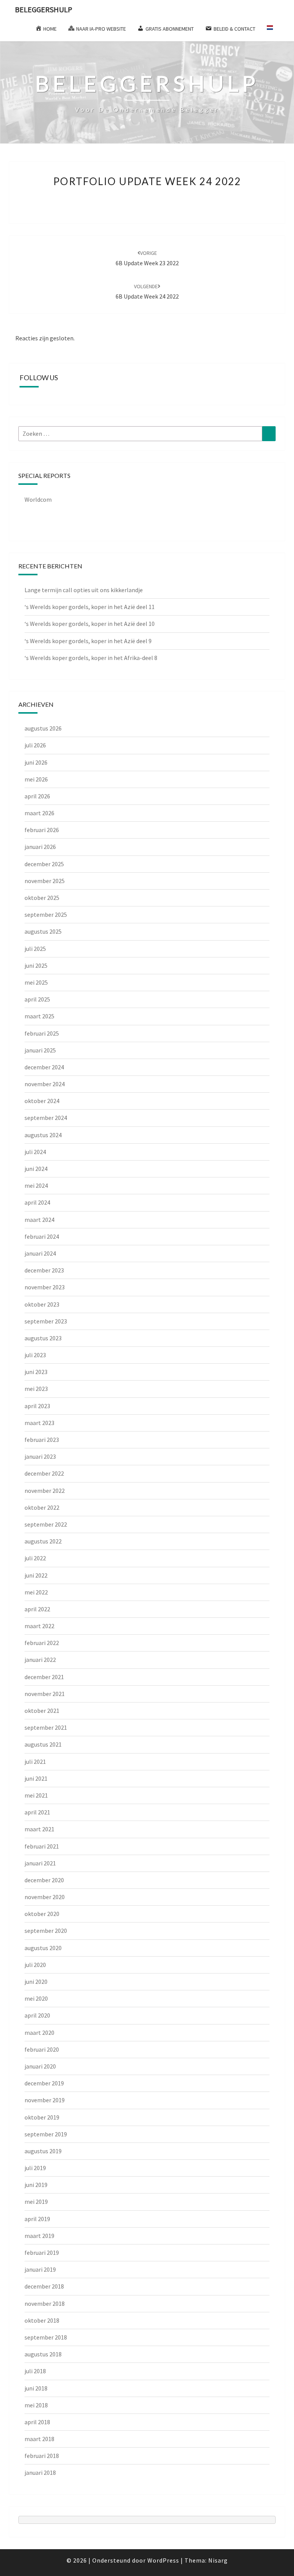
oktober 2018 (42, 2320)
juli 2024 (35, 1152)
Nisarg (218, 2560)
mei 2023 (36, 1389)
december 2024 (44, 1067)
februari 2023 (42, 1440)
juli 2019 (35, 2168)
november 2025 (45, 881)
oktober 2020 (42, 1914)
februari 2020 (42, 2049)
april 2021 (37, 1812)
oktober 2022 (42, 1507)
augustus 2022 (43, 1541)
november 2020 (45, 1897)
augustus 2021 (43, 1744)
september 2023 (46, 1321)
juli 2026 (35, 745)
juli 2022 (35, 1558)
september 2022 (46, 1524)
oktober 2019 (42, 2117)
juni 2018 (36, 2388)
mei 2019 (36, 2202)
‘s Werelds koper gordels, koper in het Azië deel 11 (90, 607)
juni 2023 (36, 1372)
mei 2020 (36, 1998)
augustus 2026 (43, 728)
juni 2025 (36, 965)
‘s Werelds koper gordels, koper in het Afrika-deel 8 (91, 658)
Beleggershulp (44, 9)
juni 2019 (36, 2185)
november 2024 (45, 1084)
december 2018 (44, 2286)
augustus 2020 (43, 1948)
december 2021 (44, 1677)
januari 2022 (40, 1660)
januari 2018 (40, 2473)
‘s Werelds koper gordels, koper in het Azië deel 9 (88, 641)
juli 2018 (35, 2371)
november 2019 (45, 2100)
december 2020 (44, 1880)
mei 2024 (36, 1185)
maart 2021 (39, 1829)
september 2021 (46, 1727)
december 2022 (44, 1473)
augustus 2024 (43, 1135)
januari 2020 (40, 2066)
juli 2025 (35, 949)
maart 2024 (39, 1220)
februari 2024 (42, 1236)
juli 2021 (35, 1762)
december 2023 (44, 1270)
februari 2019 (42, 2253)
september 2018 (46, 2337)
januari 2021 (40, 1863)
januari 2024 (40, 1253)
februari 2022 (42, 1643)
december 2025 (44, 864)
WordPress (163, 2560)
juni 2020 (36, 1982)
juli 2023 (35, 1355)
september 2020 (46, 1931)
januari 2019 (40, 2269)
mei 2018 (36, 2405)
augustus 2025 (43, 931)
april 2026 (37, 796)
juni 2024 (36, 1169)
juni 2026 (36, 762)
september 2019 (46, 2134)
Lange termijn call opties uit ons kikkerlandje (84, 590)
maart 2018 (39, 2439)
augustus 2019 (43, 2151)
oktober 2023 (42, 1304)
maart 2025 (39, 1016)
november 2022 (45, 1491)
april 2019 (37, 2219)
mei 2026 (36, 779)
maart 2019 (39, 2236)
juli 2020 (35, 1965)
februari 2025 (42, 1033)
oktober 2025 (42, 898)
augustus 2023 (43, 1338)
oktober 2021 (42, 1711)
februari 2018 (42, 2456)
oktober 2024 (42, 1101)
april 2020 (37, 2015)
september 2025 (46, 914)
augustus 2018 (43, 2354)
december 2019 (44, 2083)
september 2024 (46, 1118)
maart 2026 (39, 813)
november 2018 (45, 2303)
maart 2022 (39, 1626)
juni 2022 (36, 1575)
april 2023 (37, 1406)
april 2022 (37, 1609)
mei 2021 (36, 1795)
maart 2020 (39, 2033)
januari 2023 (40, 1456)
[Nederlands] (273, 30)
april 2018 (37, 2422)
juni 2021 (36, 1778)
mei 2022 (36, 1592)
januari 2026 (40, 847)
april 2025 (37, 999)
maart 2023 (39, 1423)
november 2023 (45, 1287)
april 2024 (37, 1202)
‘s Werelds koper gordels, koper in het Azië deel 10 (90, 624)
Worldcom (38, 499)
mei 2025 (36, 982)
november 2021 (45, 1694)
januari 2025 (40, 1050)
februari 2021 (42, 1846)
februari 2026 (42, 830)
